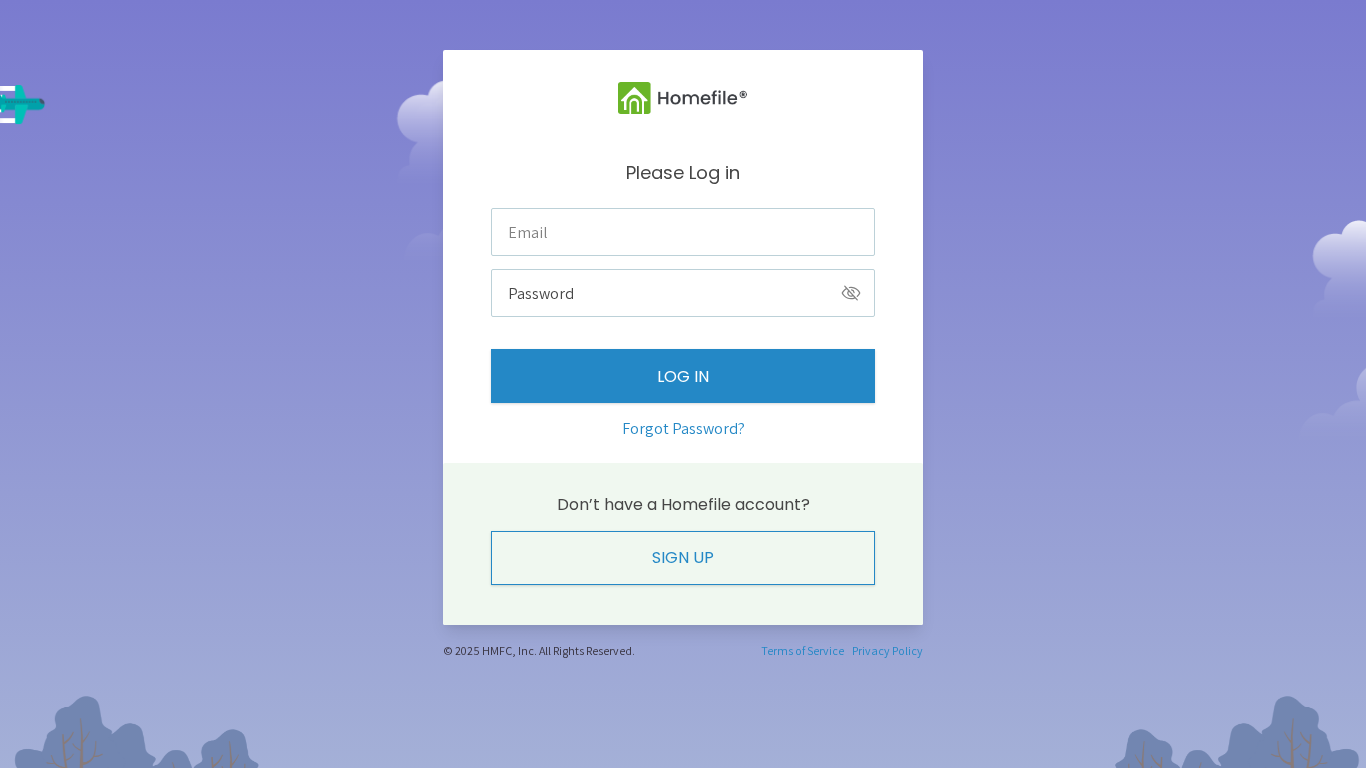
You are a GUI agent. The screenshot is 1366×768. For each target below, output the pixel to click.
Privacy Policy (887, 650)
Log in (683, 376)
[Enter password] (851, 293)
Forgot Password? (683, 428)
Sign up (683, 557)
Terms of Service (802, 650)
